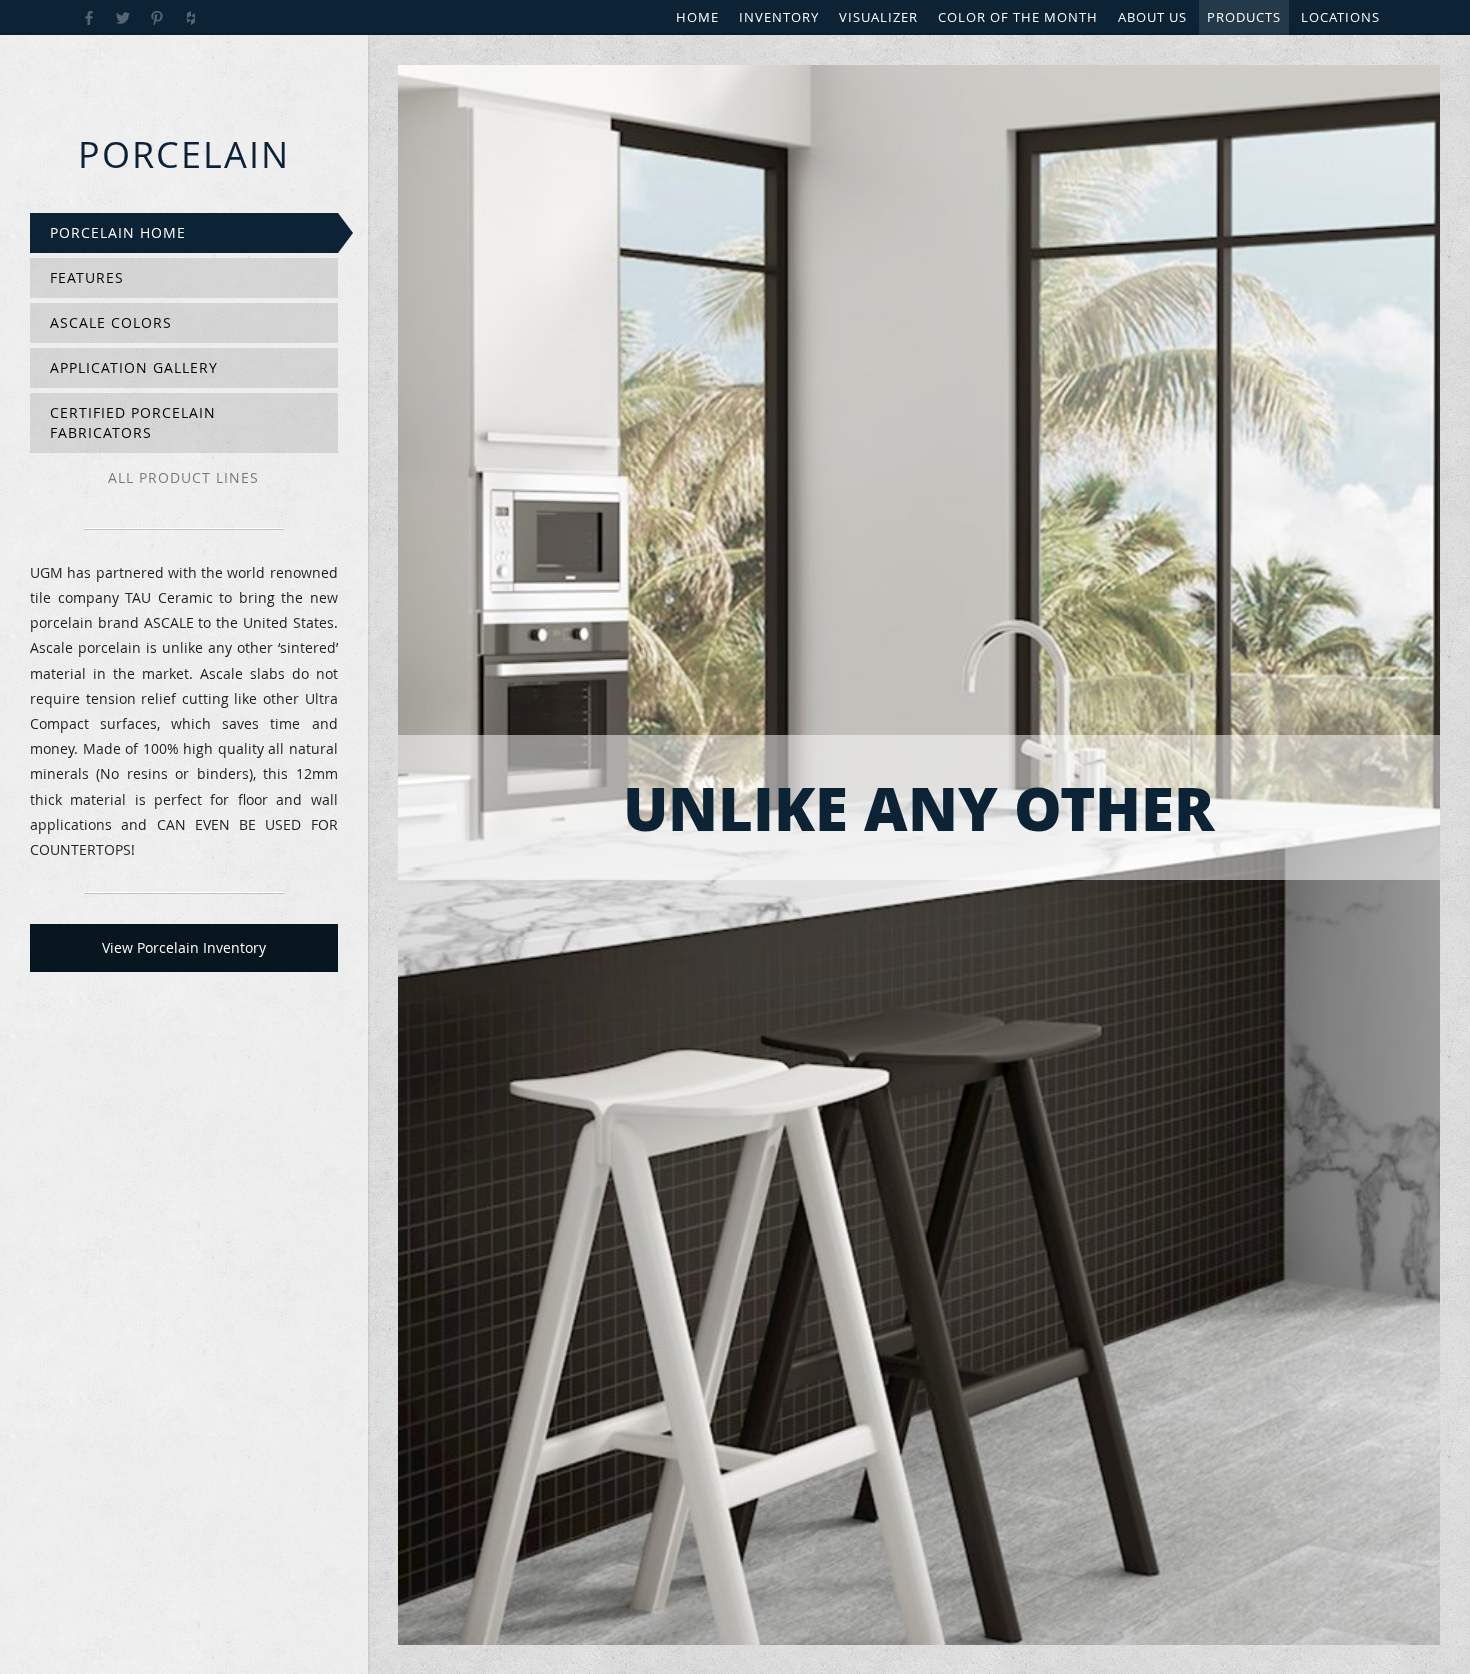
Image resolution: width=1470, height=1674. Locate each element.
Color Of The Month (1018, 17)
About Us (1152, 17)
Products (1244, 17)
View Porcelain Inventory (184, 947)
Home (697, 17)
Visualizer (878, 17)
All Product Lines (183, 477)
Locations (1340, 17)
